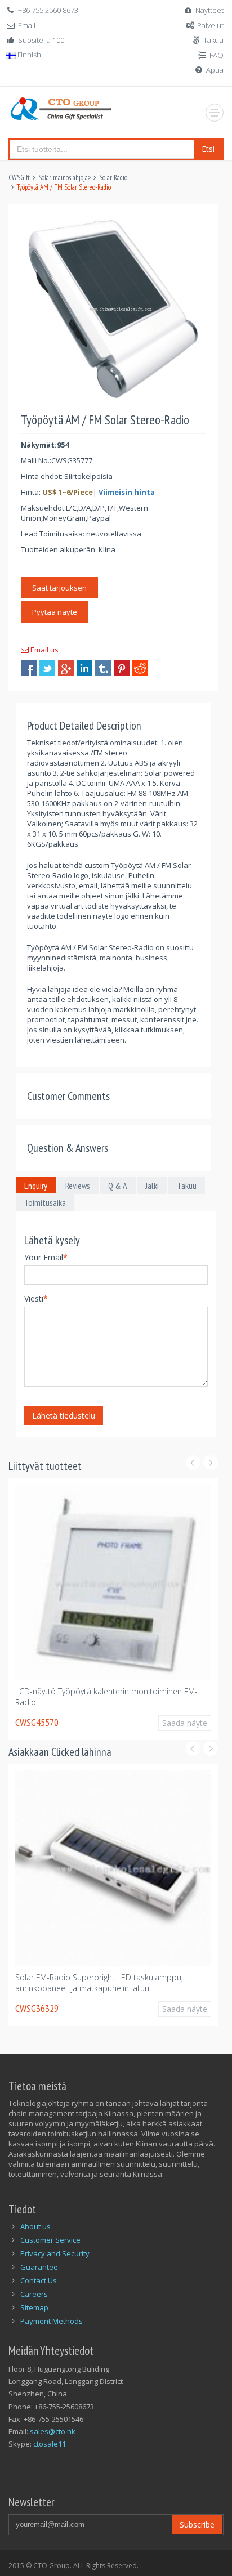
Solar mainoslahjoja (63, 178)
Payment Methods (52, 2321)
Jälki (152, 1186)
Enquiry (36, 1186)
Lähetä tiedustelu (64, 1416)
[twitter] (47, 668)
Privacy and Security (55, 2253)
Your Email (46, 1257)
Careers (34, 2294)
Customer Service (50, 2240)
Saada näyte (175, 1728)
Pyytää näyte (55, 612)
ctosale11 (50, 2444)
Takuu (213, 40)
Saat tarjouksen (59, 588)
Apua (215, 70)
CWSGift (19, 178)
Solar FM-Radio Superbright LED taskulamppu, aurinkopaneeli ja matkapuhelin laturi (99, 1988)
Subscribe (197, 2524)
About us (35, 2226)
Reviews (78, 1186)
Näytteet (209, 10)
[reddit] (140, 668)
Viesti (36, 1298)
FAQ (217, 55)
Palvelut (210, 25)
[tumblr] (103, 668)
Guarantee (39, 2267)
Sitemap (34, 2307)
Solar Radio (113, 178)
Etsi (208, 149)
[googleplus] (66, 668)
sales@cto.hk (53, 2431)
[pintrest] (122, 668)
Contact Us (39, 2280)
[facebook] (29, 668)
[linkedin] (84, 668)
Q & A (118, 1186)
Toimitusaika (45, 1202)
